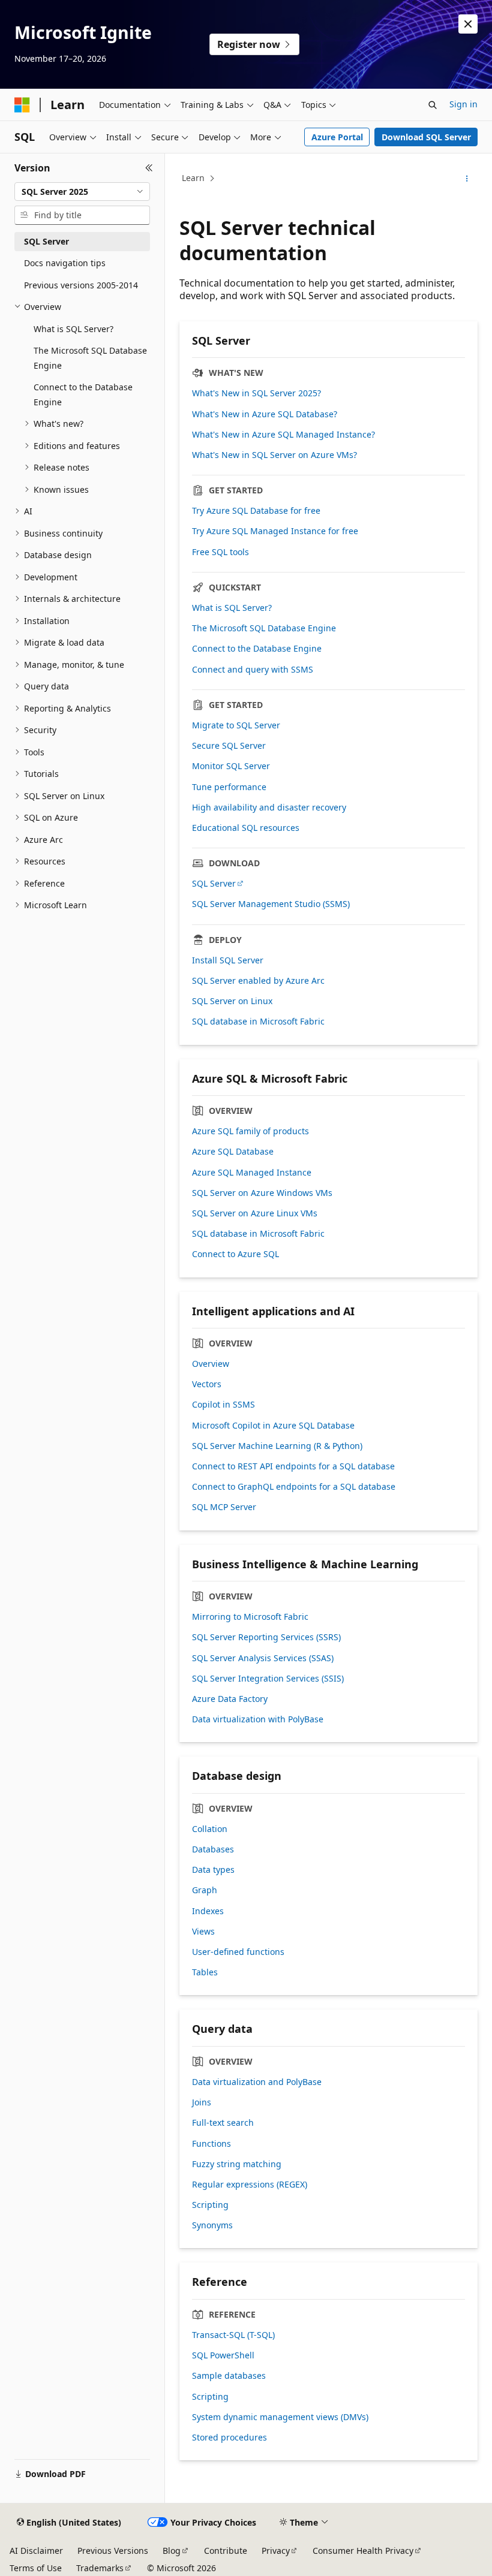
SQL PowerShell (223, 2355)
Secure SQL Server (229, 746)
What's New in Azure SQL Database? (265, 414)
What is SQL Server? (232, 608)
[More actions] (467, 179)
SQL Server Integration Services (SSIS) (268, 1679)
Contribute (226, 2551)
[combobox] (82, 192)
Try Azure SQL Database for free (256, 511)
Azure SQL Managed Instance (252, 1173)
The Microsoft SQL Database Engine (264, 628)
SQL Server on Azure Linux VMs (255, 1213)
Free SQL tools (220, 552)
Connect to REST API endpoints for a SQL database (293, 1466)
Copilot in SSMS (223, 1405)
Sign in (463, 104)
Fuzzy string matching (237, 2164)
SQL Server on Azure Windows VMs (262, 1193)
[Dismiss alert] (468, 24)
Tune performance (229, 787)
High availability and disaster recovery (269, 808)
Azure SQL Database (233, 1152)
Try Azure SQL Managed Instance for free (275, 531)
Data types (213, 1870)
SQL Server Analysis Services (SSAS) (263, 1658)
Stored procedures (229, 2438)
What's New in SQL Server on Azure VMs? (274, 455)
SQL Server (214, 884)
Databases (213, 1849)
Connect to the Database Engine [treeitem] (83, 394)
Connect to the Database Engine (257, 649)
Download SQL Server (426, 137)
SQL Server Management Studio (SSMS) (271, 904)
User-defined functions (238, 1952)
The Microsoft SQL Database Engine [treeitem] (90, 358)
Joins (202, 2102)
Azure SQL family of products (250, 1131)
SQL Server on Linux (232, 1001)
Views (203, 1932)
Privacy (276, 2551)
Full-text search (223, 2123)
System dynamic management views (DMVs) (280, 2417)
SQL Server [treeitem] (46, 241)
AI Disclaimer (36, 2551)
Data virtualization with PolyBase (258, 1719)
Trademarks (100, 2568)
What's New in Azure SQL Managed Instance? (283, 435)
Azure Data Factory (230, 1699)
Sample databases (229, 2376)
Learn (193, 178)
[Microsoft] (22, 105)
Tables (205, 1972)
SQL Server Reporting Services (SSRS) (266, 1637)
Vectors (207, 1384)
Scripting (210, 2205)
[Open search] (433, 105)
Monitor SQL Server (231, 766)
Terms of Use (36, 2568)
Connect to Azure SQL (235, 1254)
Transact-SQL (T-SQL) (233, 2335)
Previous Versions (113, 2551)
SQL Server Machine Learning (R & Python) (277, 1446)
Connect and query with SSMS (253, 670)
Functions (211, 2144)
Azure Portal (337, 137)
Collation (210, 1829)
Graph (205, 1890)
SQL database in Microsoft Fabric (258, 1022)
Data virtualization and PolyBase (257, 2082)
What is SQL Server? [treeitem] (73, 329)
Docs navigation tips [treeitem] (65, 263)
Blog (172, 2551)
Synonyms (212, 2225)
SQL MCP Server (224, 1507)
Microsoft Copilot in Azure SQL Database (273, 1426)
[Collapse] (149, 168)
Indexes (208, 1911)
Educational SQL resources (246, 828)
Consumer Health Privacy (363, 2551)
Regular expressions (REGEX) (250, 2185)
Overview (211, 1364)
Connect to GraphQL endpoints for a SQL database (294, 1487)
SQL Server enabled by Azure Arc (258, 981)
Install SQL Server (228, 960)
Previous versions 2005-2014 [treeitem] (81, 285)
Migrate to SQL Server (236, 725)
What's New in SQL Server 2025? (256, 393)
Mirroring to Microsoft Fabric (250, 1617)
